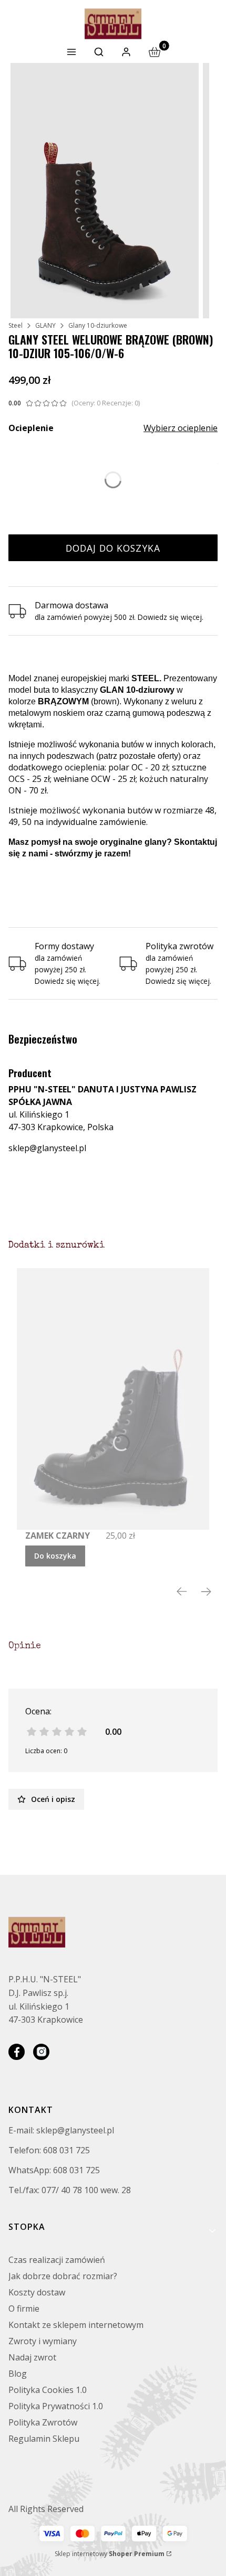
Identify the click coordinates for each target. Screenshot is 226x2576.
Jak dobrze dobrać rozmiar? (63, 2276)
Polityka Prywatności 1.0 (56, 2406)
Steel (16, 325)
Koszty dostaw (37, 2292)
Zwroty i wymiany (43, 2341)
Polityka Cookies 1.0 (48, 2390)
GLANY (45, 325)
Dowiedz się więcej (170, 617)
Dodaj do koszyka (113, 548)
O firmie (24, 2309)
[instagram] (41, 2052)
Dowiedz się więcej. (68, 981)
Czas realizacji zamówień (57, 2260)
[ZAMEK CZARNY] (113, 1399)
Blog (18, 2374)
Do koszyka (55, 1556)
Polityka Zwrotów (43, 2422)
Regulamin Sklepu (44, 2439)
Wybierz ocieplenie (181, 428)
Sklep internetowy (110, 2554)
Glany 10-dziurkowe (98, 325)
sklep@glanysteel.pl (47, 1148)
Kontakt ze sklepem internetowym (76, 2325)
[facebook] (17, 2052)
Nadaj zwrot (32, 2357)
